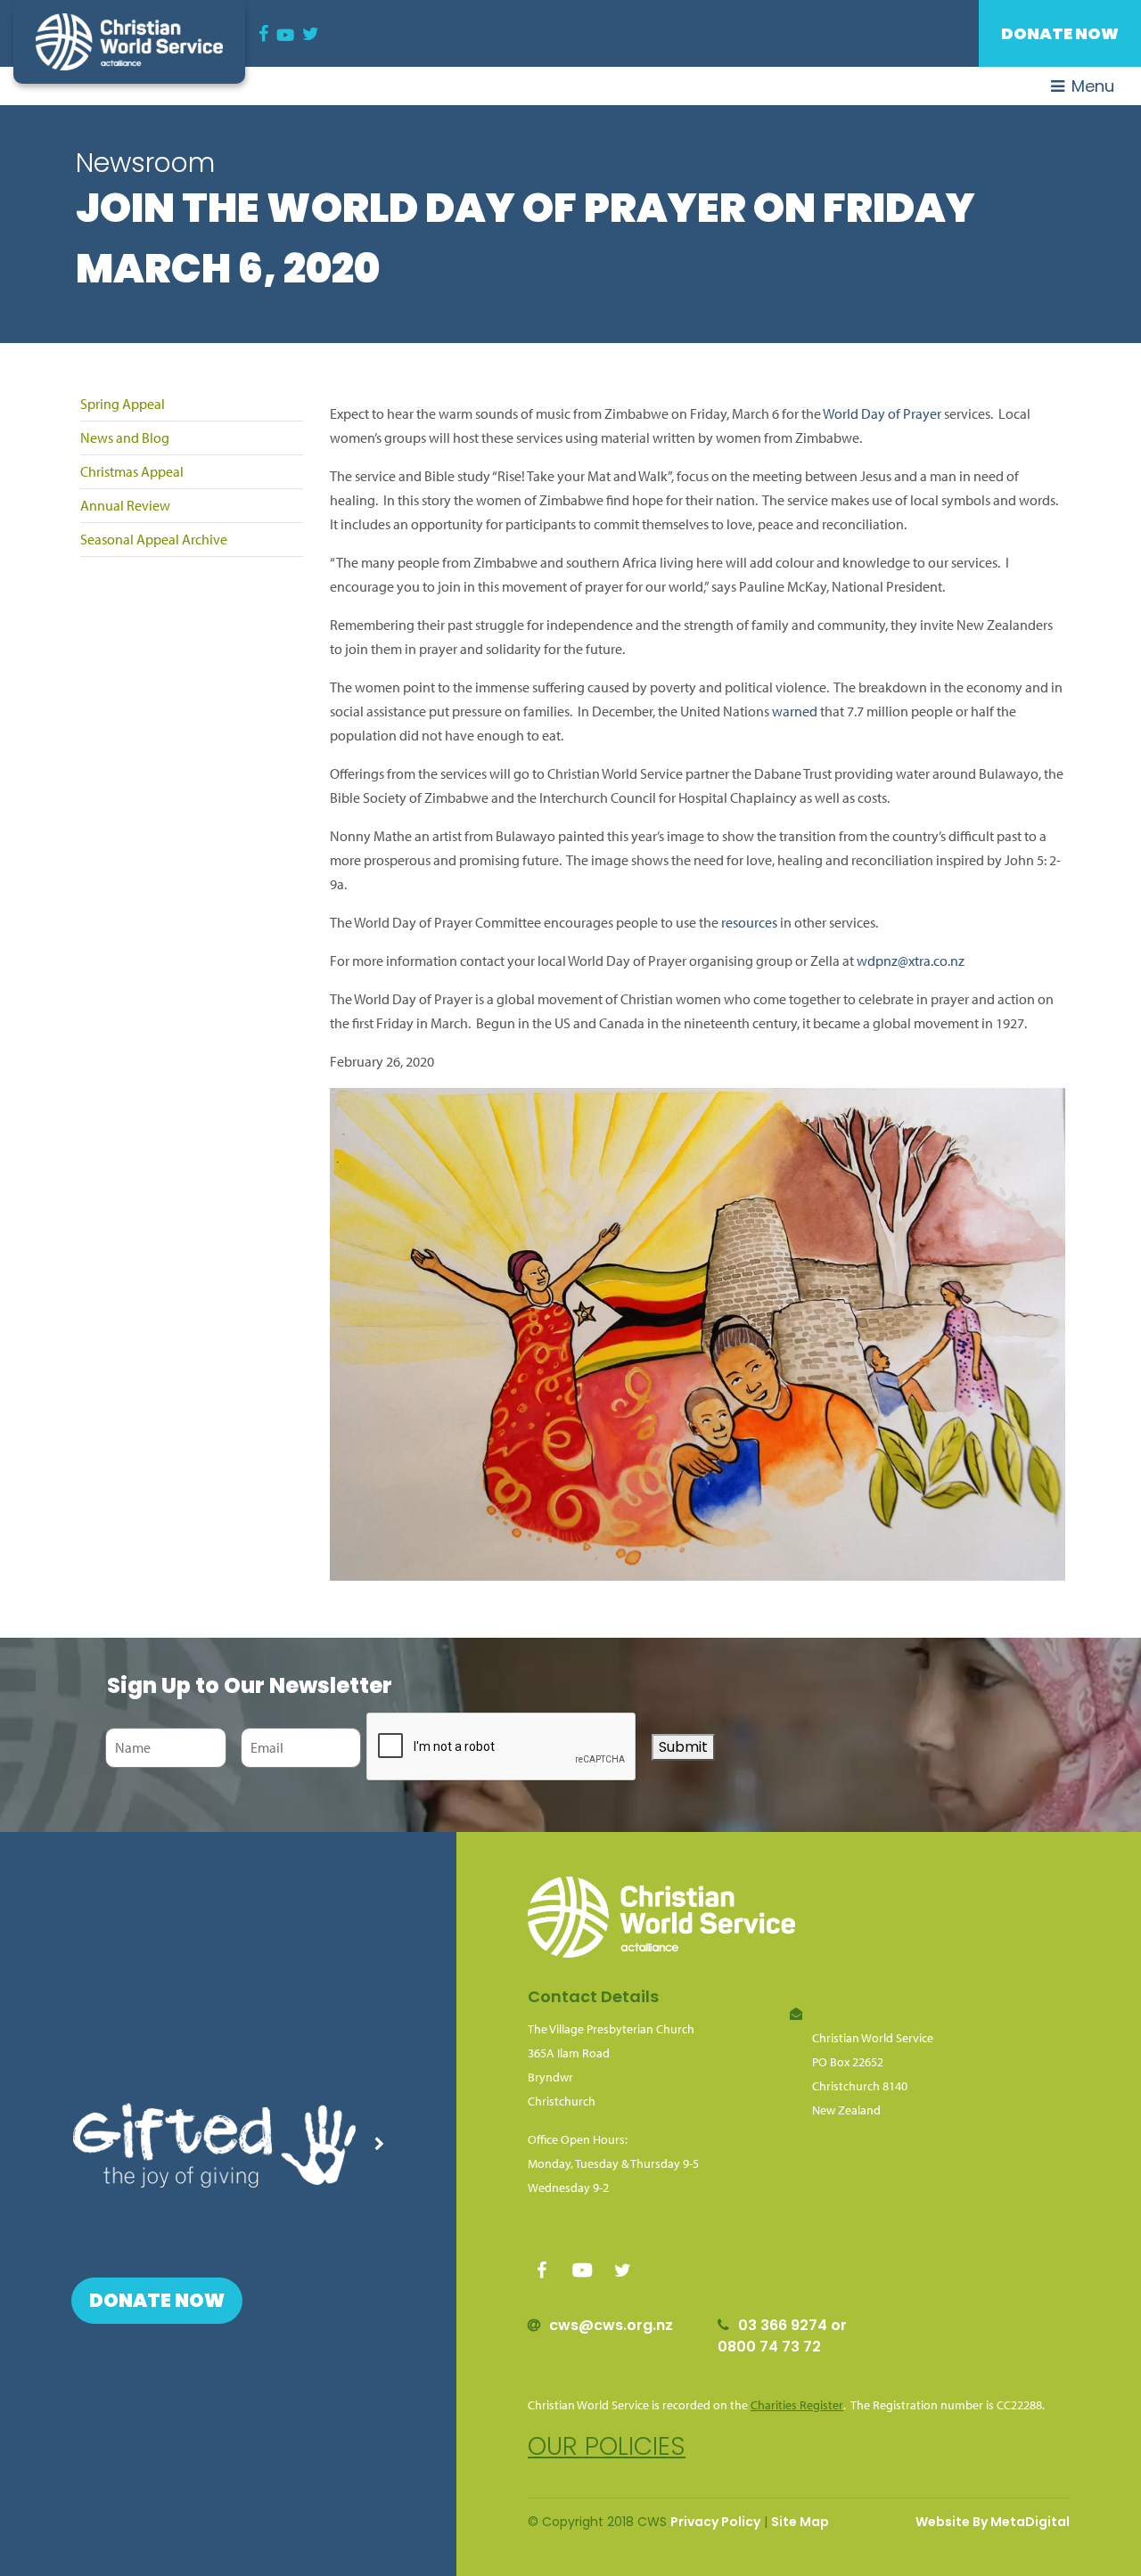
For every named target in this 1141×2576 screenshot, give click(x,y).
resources (749, 922)
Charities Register (797, 2405)
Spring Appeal (123, 404)
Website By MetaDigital (993, 2522)
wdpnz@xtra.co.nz (911, 961)
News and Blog (125, 438)
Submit (683, 1747)
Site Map (800, 2522)
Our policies (607, 2446)
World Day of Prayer (882, 413)
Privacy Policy (715, 2522)
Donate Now (1060, 33)
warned (795, 711)
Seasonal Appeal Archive (154, 539)
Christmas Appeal (132, 471)
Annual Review (125, 505)
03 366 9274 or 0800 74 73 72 (782, 2336)
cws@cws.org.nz (611, 2325)
